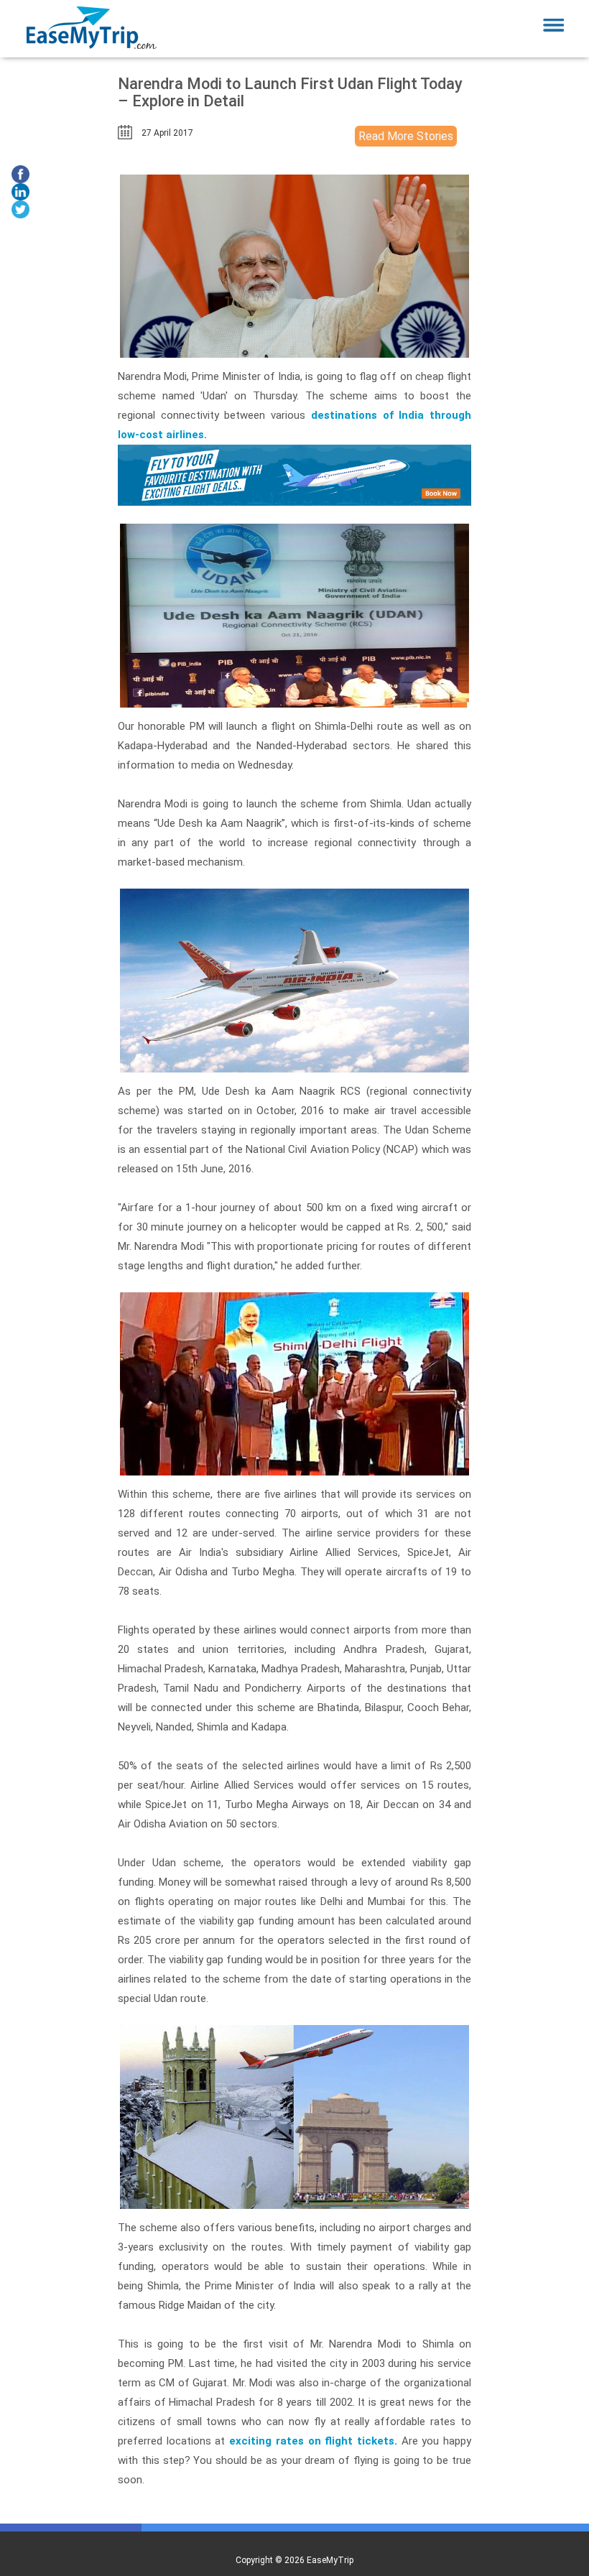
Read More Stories (406, 136)
